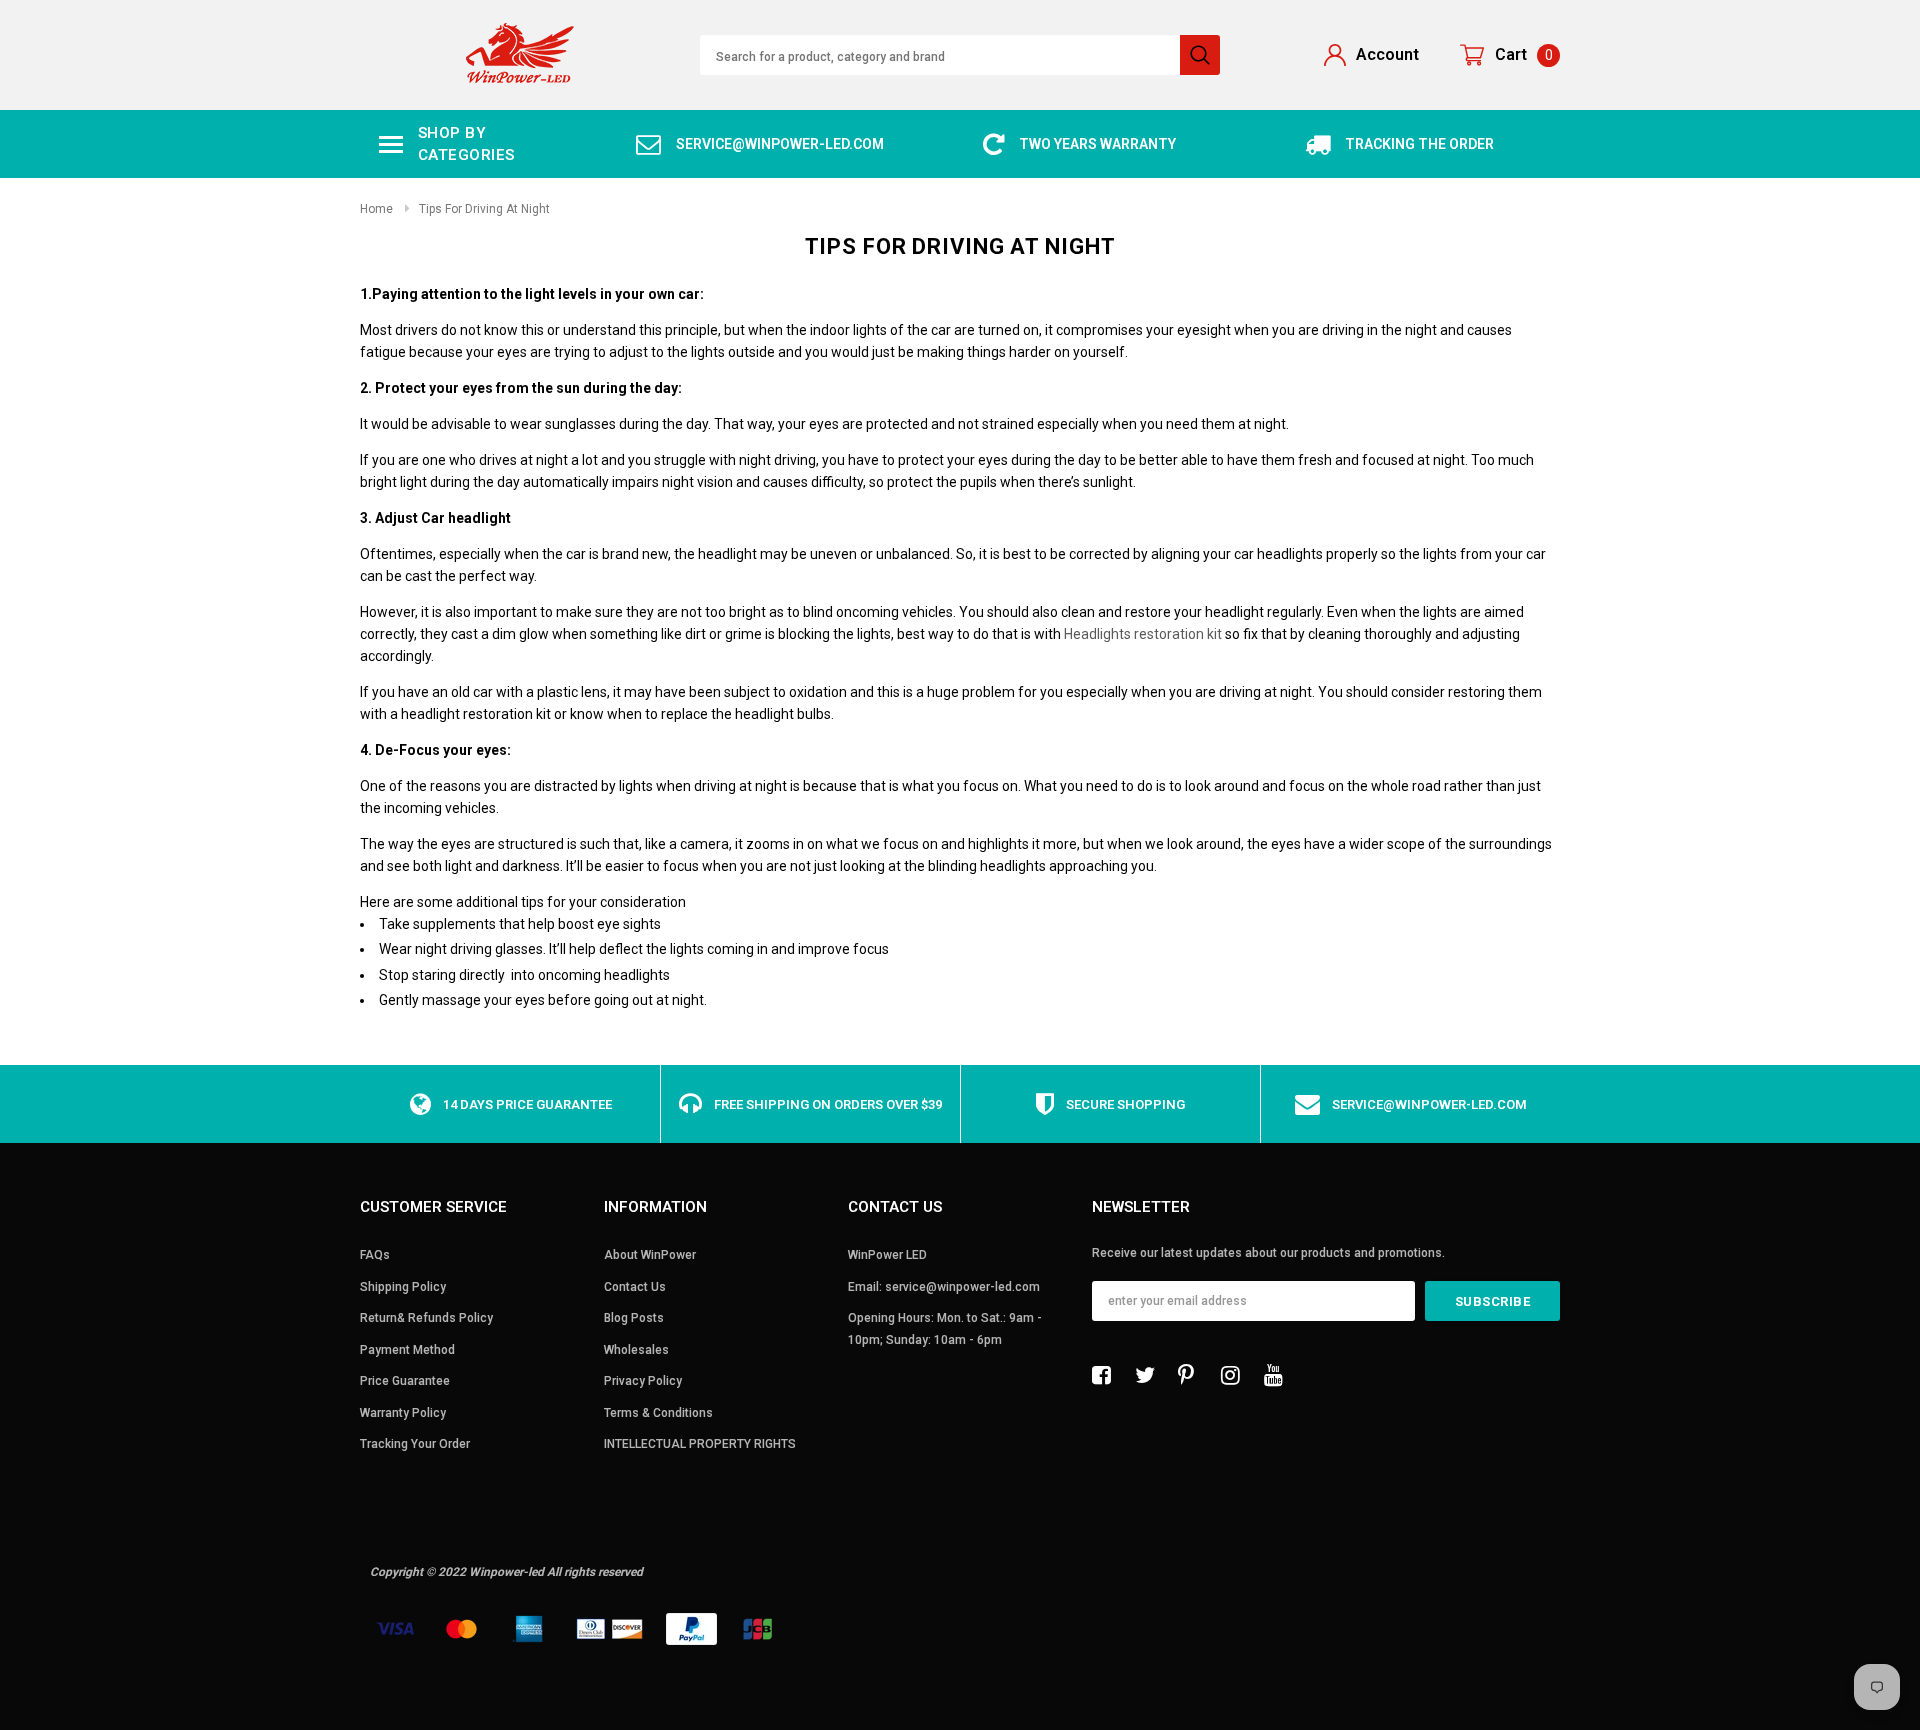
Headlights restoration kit (1143, 634)
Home (376, 209)
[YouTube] (1279, 1375)
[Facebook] (1107, 1375)
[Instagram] (1236, 1375)
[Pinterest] (1193, 1375)
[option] (760, 144)
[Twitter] (1150, 1375)
